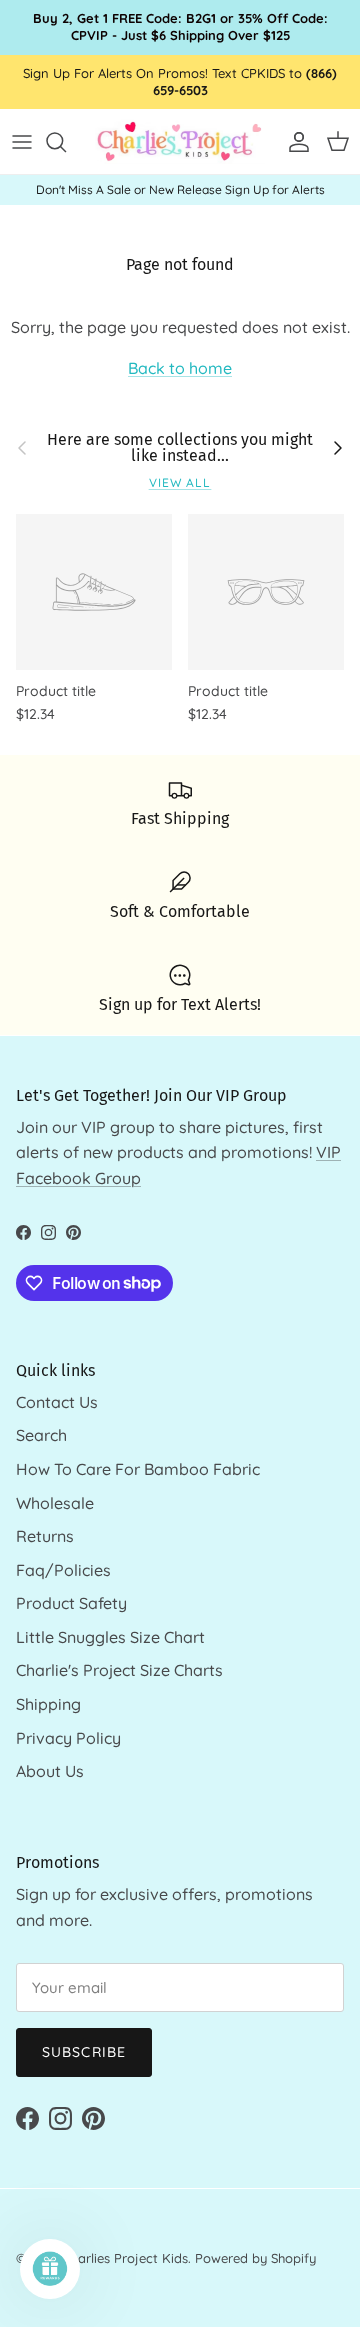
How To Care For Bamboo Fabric (138, 1469)
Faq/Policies (63, 1570)
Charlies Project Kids (125, 2258)
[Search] (66, 142)
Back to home (180, 368)
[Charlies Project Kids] (180, 141)
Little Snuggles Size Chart (110, 1637)
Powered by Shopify (255, 2258)
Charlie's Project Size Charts (119, 1670)
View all (180, 482)
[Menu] (22, 142)
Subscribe (84, 2052)
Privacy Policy (68, 1738)
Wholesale (55, 1503)
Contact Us (57, 1402)
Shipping (48, 1704)
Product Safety (71, 1603)
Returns (45, 1536)
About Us (50, 1771)
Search (41, 1435)
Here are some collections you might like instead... (180, 448)
